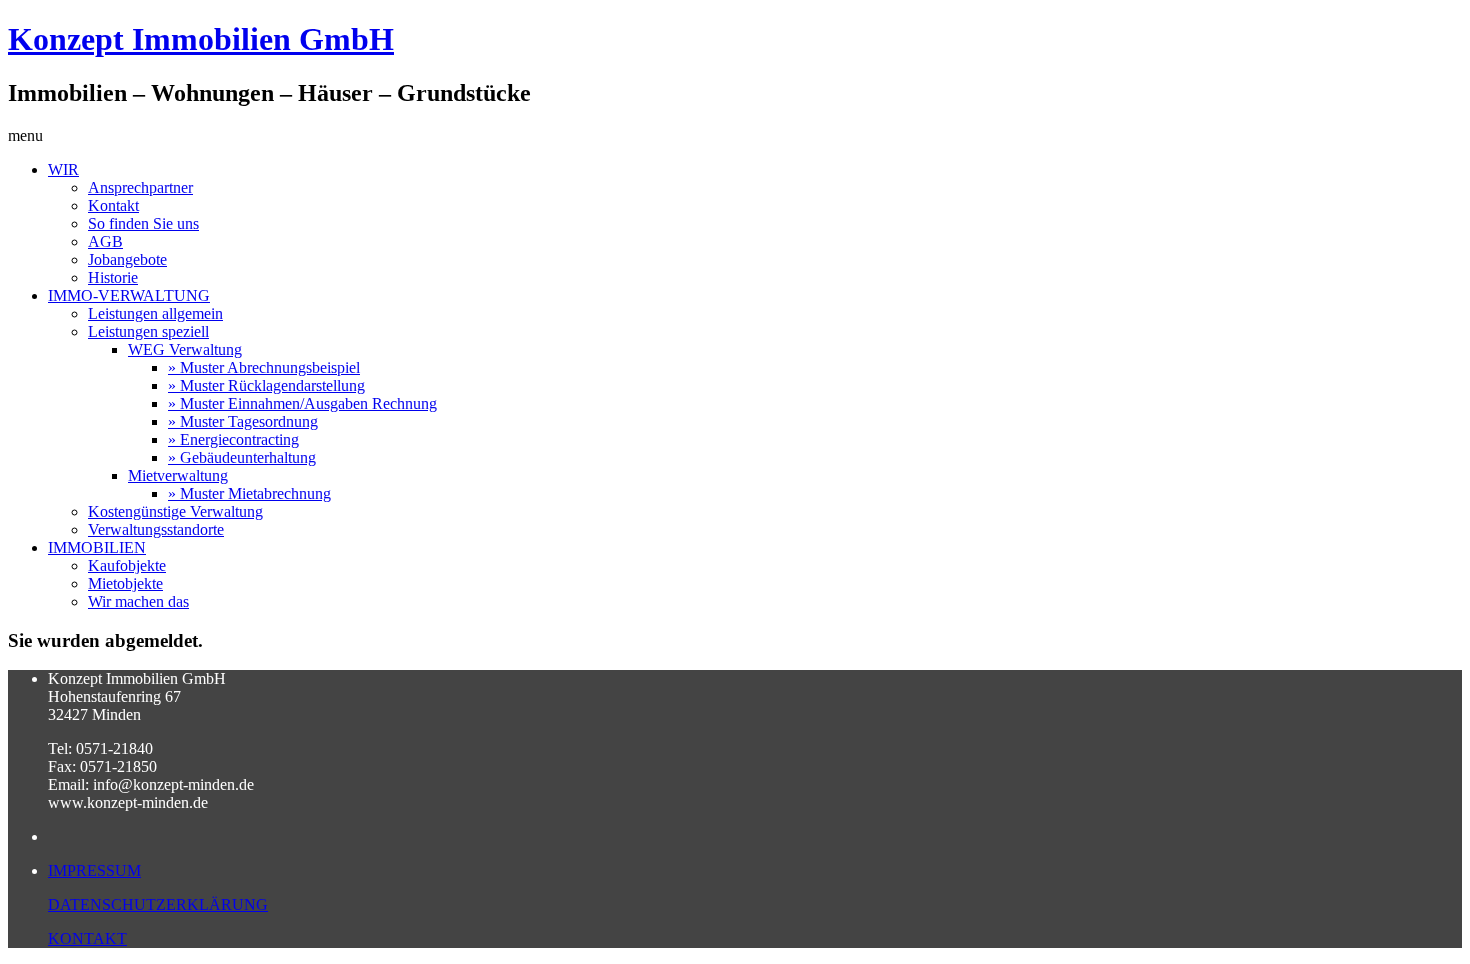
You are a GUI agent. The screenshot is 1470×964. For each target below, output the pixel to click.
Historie (113, 277)
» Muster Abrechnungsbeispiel (264, 367)
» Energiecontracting (233, 439)
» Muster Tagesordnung (243, 421)
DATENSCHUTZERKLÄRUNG (158, 904)
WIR (63, 169)
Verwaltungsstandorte (156, 529)
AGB (105, 241)
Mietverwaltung (178, 475)
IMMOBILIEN (97, 547)
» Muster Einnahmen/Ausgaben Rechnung (302, 403)
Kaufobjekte (127, 565)
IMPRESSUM (94, 870)
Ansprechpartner (140, 187)
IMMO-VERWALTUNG (129, 295)
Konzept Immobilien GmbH (201, 39)
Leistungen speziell (148, 331)
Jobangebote (127, 259)
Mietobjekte (125, 583)
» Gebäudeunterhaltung (242, 457)
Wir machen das (138, 601)
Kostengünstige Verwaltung (175, 511)
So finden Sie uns (143, 223)
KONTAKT (87, 938)
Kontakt (113, 205)
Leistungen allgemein (155, 313)
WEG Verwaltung (185, 349)
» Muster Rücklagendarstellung (266, 385)
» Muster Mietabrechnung (249, 493)
